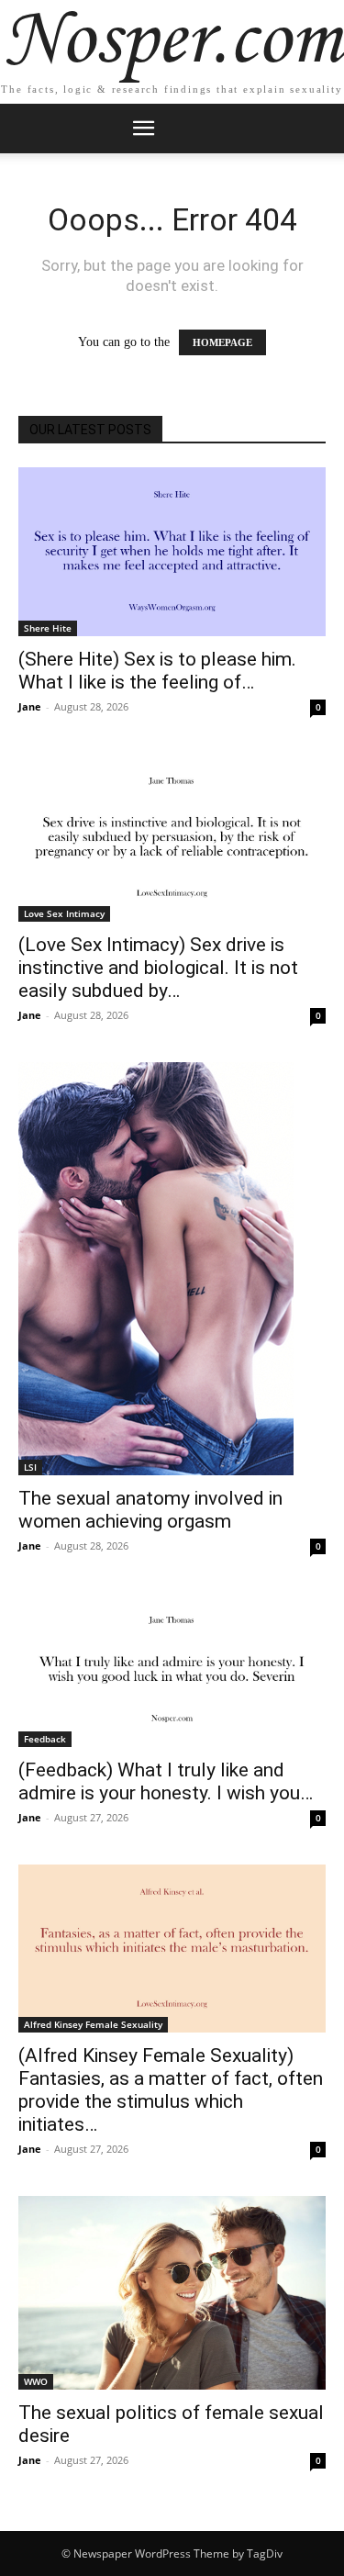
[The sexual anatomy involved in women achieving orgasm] (172, 1269)
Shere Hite (48, 628)
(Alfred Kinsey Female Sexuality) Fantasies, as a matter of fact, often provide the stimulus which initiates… (171, 2090)
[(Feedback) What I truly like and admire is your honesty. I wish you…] (172, 1670)
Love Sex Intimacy (64, 913)
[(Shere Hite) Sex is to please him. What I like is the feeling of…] (172, 552)
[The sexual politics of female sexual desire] (172, 2293)
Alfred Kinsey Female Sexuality (93, 2024)
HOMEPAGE (222, 342)
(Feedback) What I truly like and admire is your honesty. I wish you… (166, 1781)
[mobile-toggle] (144, 129)
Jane (30, 706)
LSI (30, 1467)
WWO (36, 2381)
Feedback (45, 1739)
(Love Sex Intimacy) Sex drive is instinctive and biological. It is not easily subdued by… (158, 968)
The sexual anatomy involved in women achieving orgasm (150, 1510)
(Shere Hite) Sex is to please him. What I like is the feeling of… (157, 671)
